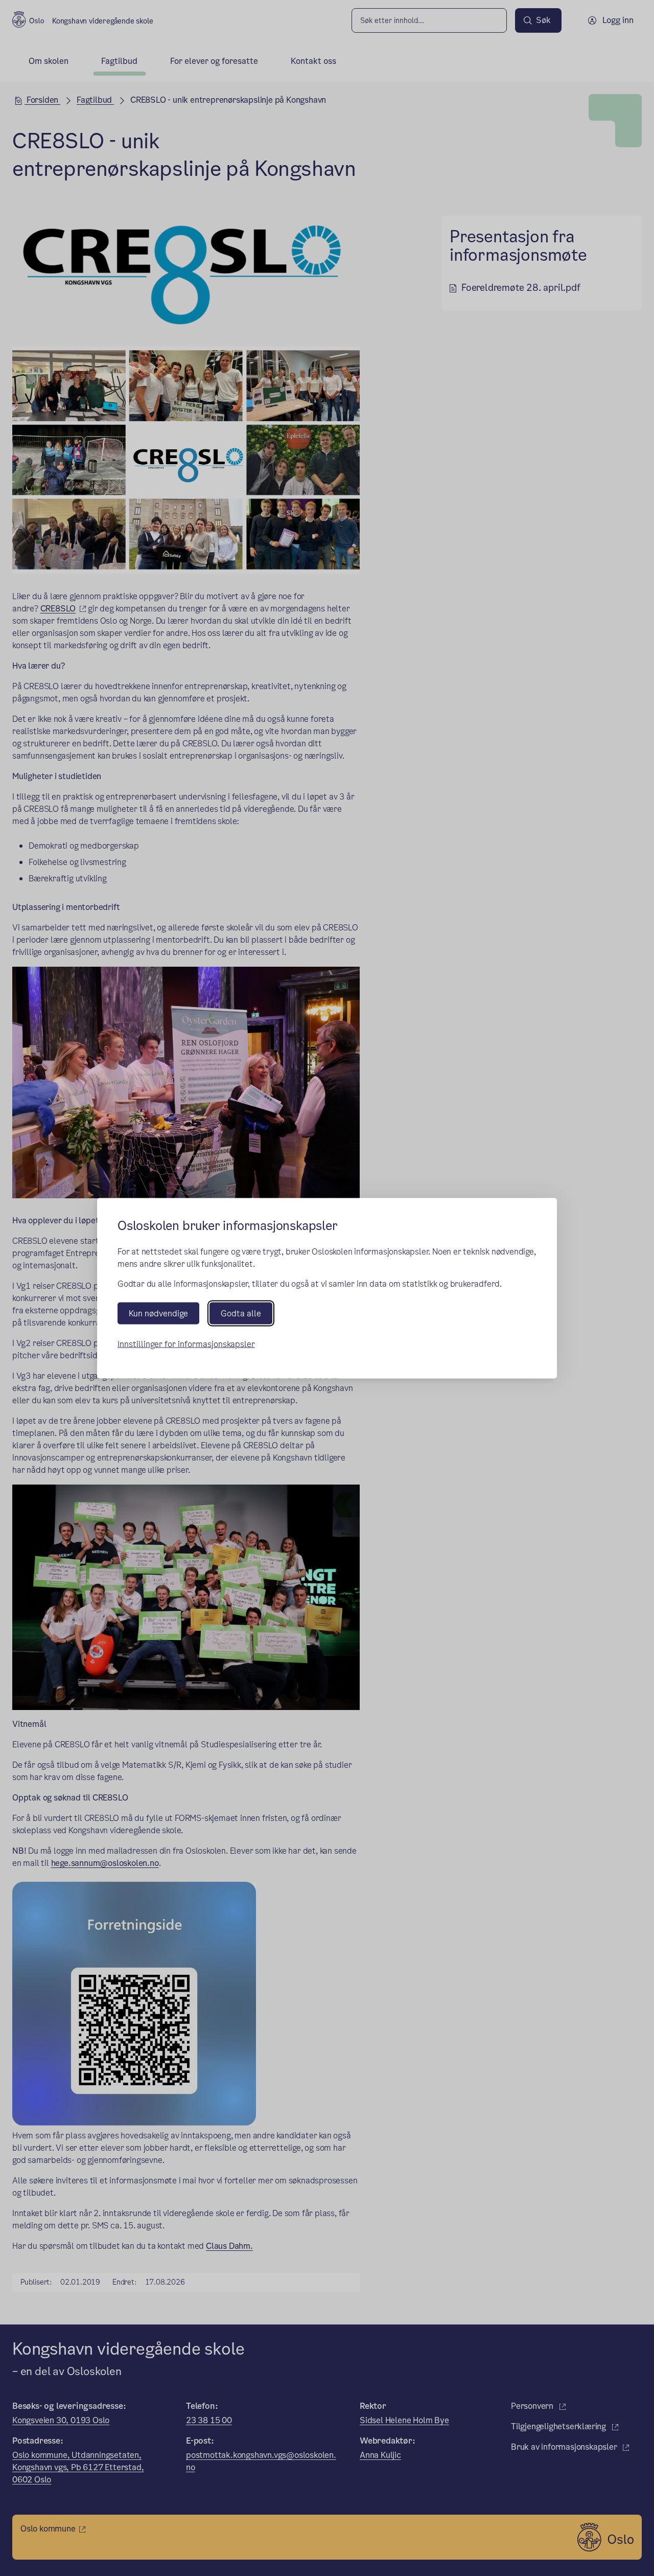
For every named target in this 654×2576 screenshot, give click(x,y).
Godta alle (241, 1313)
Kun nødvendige (158, 1313)
